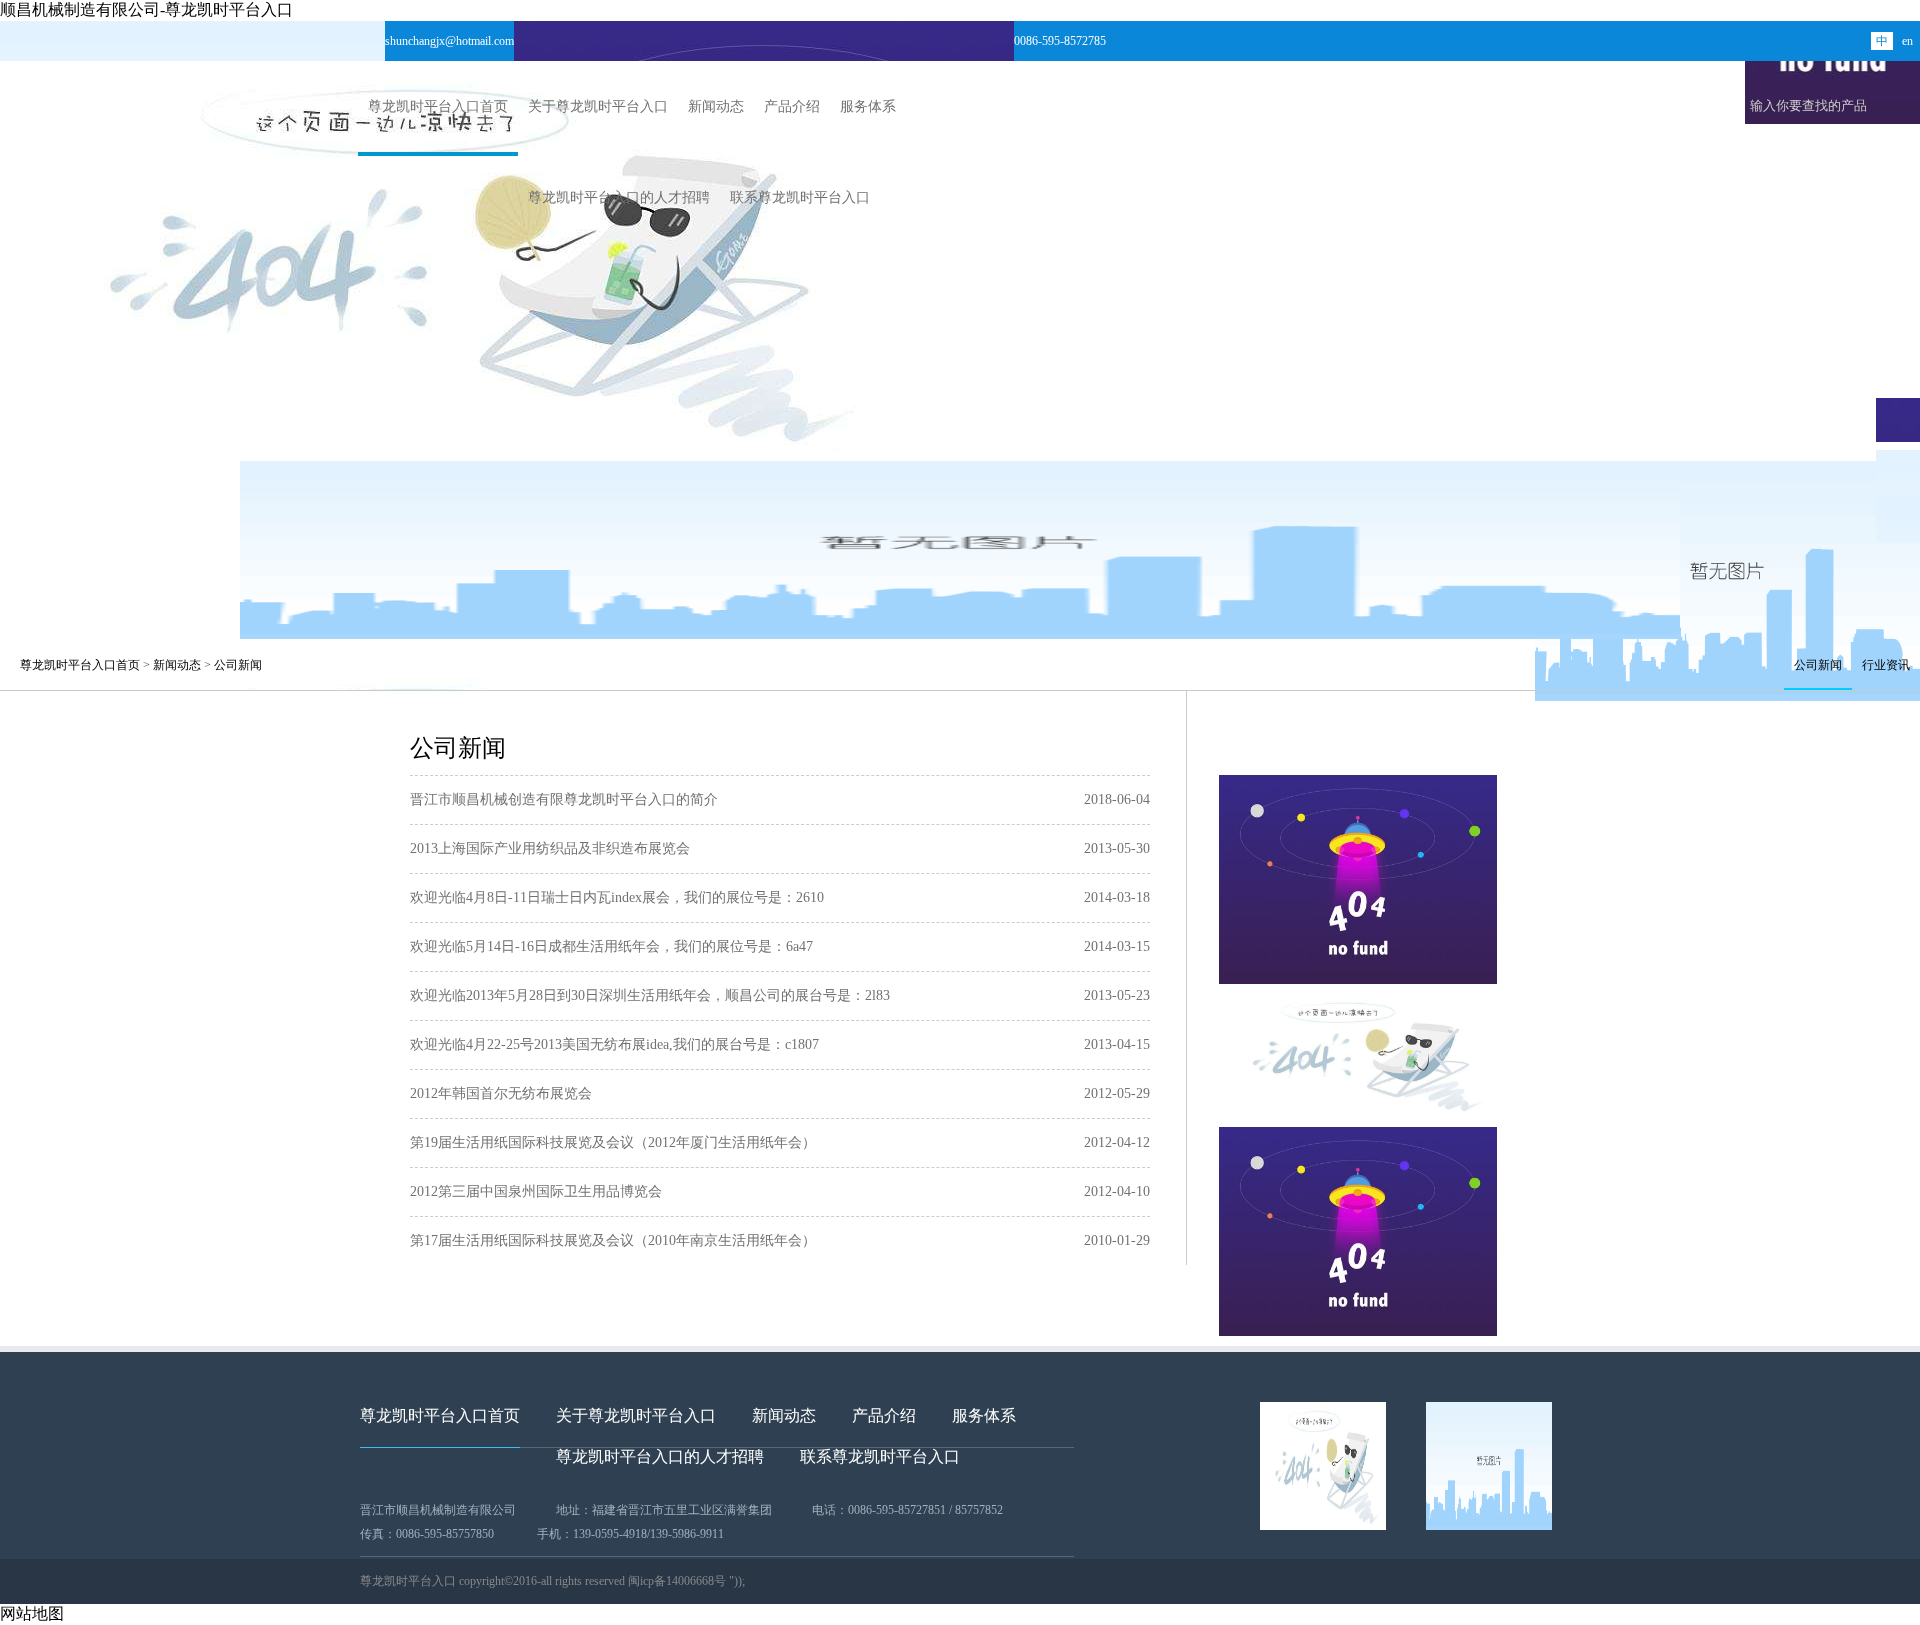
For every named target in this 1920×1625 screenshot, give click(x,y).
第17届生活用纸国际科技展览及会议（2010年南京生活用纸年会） (613, 1240)
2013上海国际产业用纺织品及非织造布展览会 (550, 848)
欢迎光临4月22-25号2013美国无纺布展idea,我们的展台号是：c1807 (614, 1044)
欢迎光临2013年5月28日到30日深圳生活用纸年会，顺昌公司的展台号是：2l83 (650, 995)
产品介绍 (792, 106)
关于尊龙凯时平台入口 (598, 106)
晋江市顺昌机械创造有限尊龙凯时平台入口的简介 (564, 799)
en (1907, 41)
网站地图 (32, 1613)
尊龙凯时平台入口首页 (438, 106)
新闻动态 (716, 106)
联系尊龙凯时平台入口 (800, 197)
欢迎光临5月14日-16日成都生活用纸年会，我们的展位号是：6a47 (611, 946)
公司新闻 (238, 665)
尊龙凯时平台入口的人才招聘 (619, 197)
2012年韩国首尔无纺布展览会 (501, 1093)
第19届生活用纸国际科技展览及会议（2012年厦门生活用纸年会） (613, 1142)
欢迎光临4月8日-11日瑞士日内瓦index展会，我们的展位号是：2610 (617, 897)
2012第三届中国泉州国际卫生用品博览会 (536, 1191)
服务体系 (868, 106)
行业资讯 (1886, 665)
